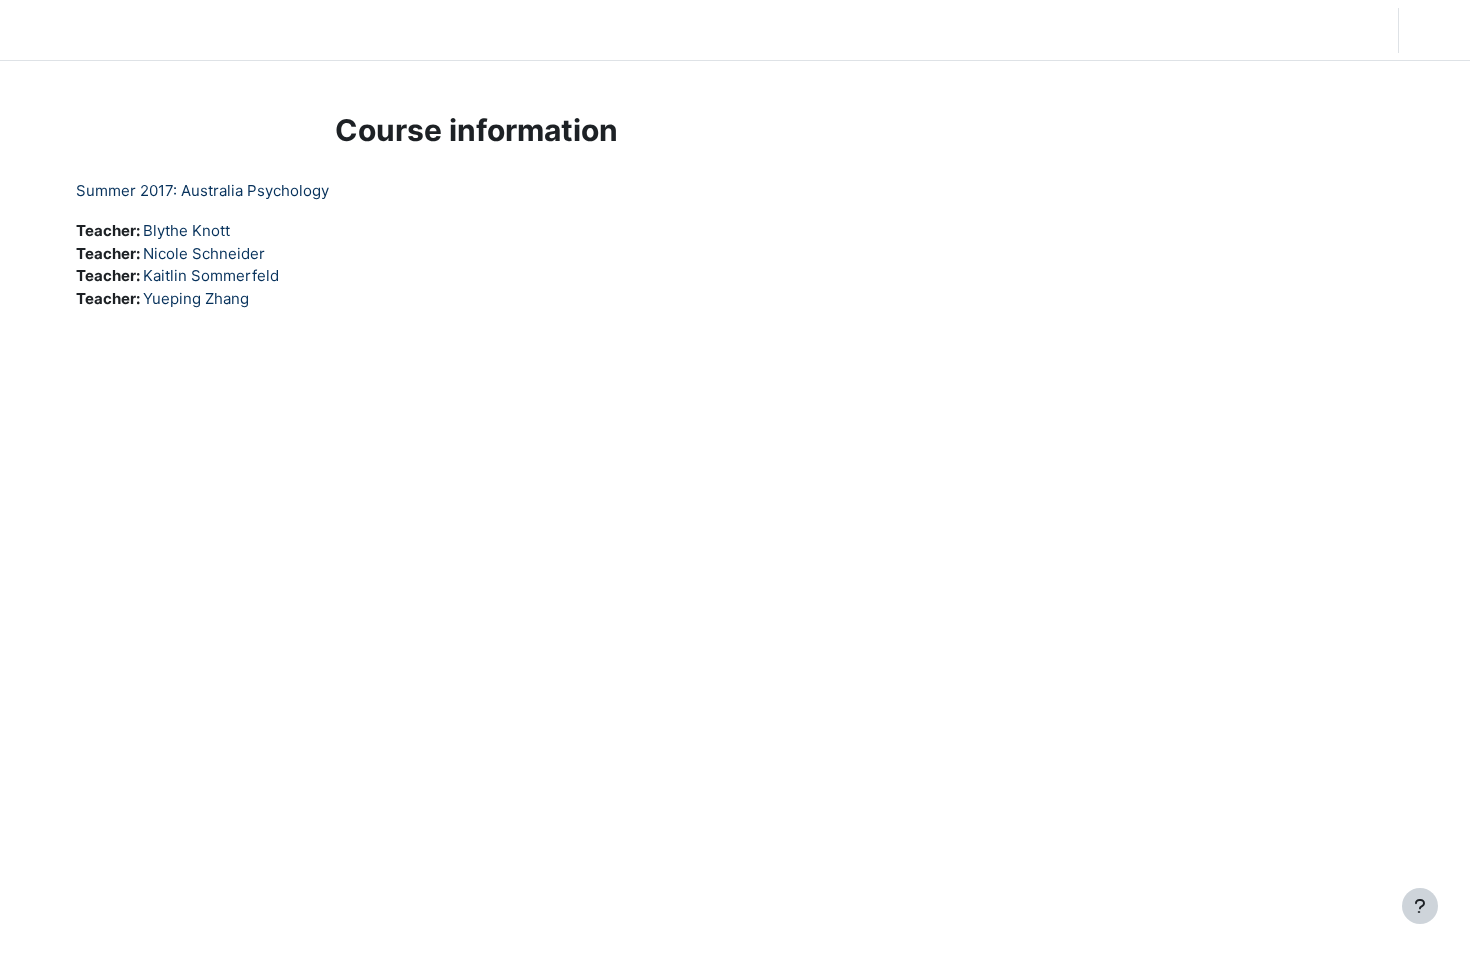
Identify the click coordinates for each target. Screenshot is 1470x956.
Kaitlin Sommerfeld (211, 275)
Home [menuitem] (164, 29)
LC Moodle (63, 29)
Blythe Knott (186, 230)
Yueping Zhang (196, 298)
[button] (1254, 30)
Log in (1432, 29)
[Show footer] (1420, 906)
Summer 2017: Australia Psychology (202, 190)
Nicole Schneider (204, 253)
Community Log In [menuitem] (265, 29)
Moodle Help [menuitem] (390, 29)
